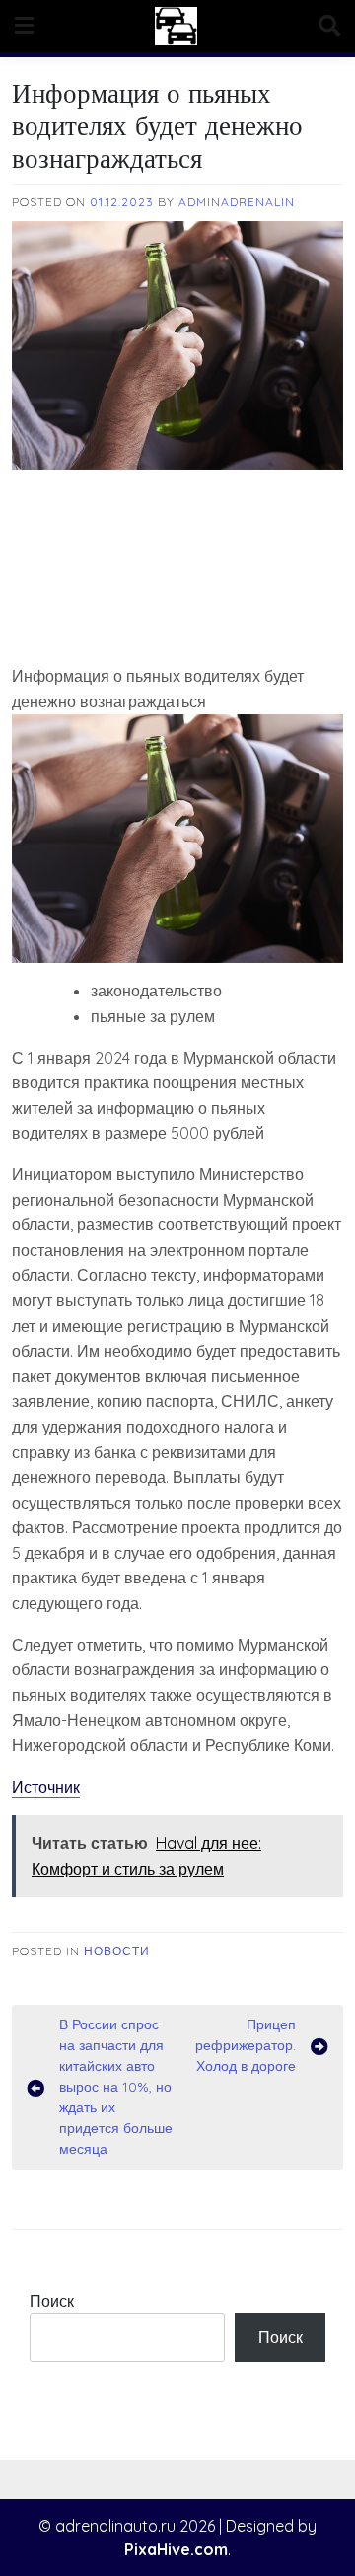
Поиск (52, 2301)
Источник (46, 1787)
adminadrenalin (237, 202)
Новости (117, 1951)
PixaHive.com (176, 2549)
